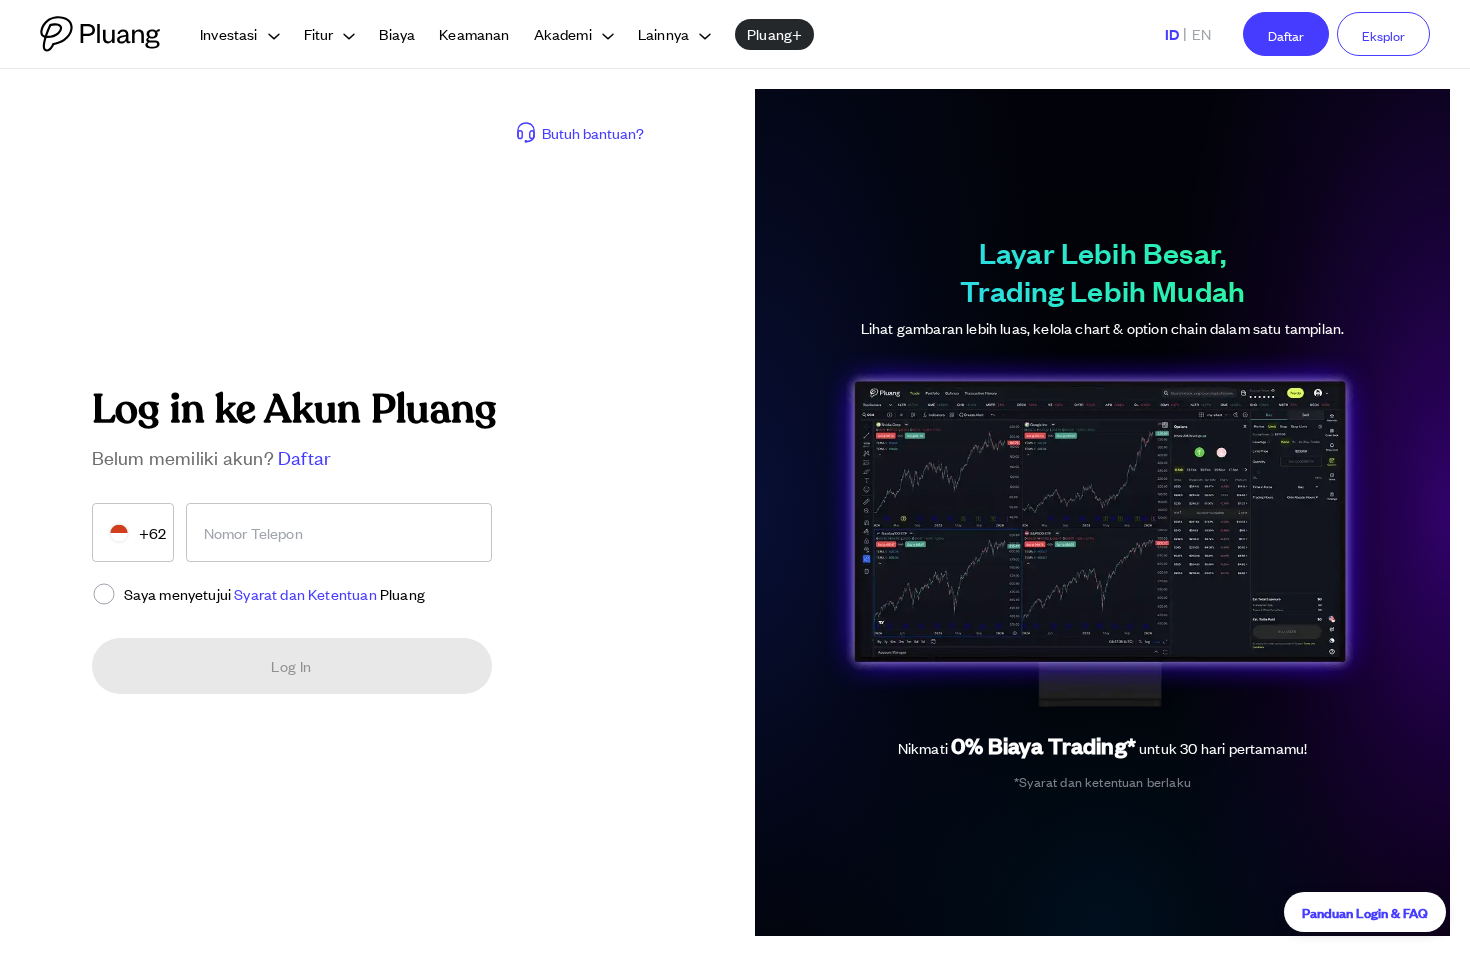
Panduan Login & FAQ (1365, 911)
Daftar (1286, 35)
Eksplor (1383, 35)
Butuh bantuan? (593, 132)
